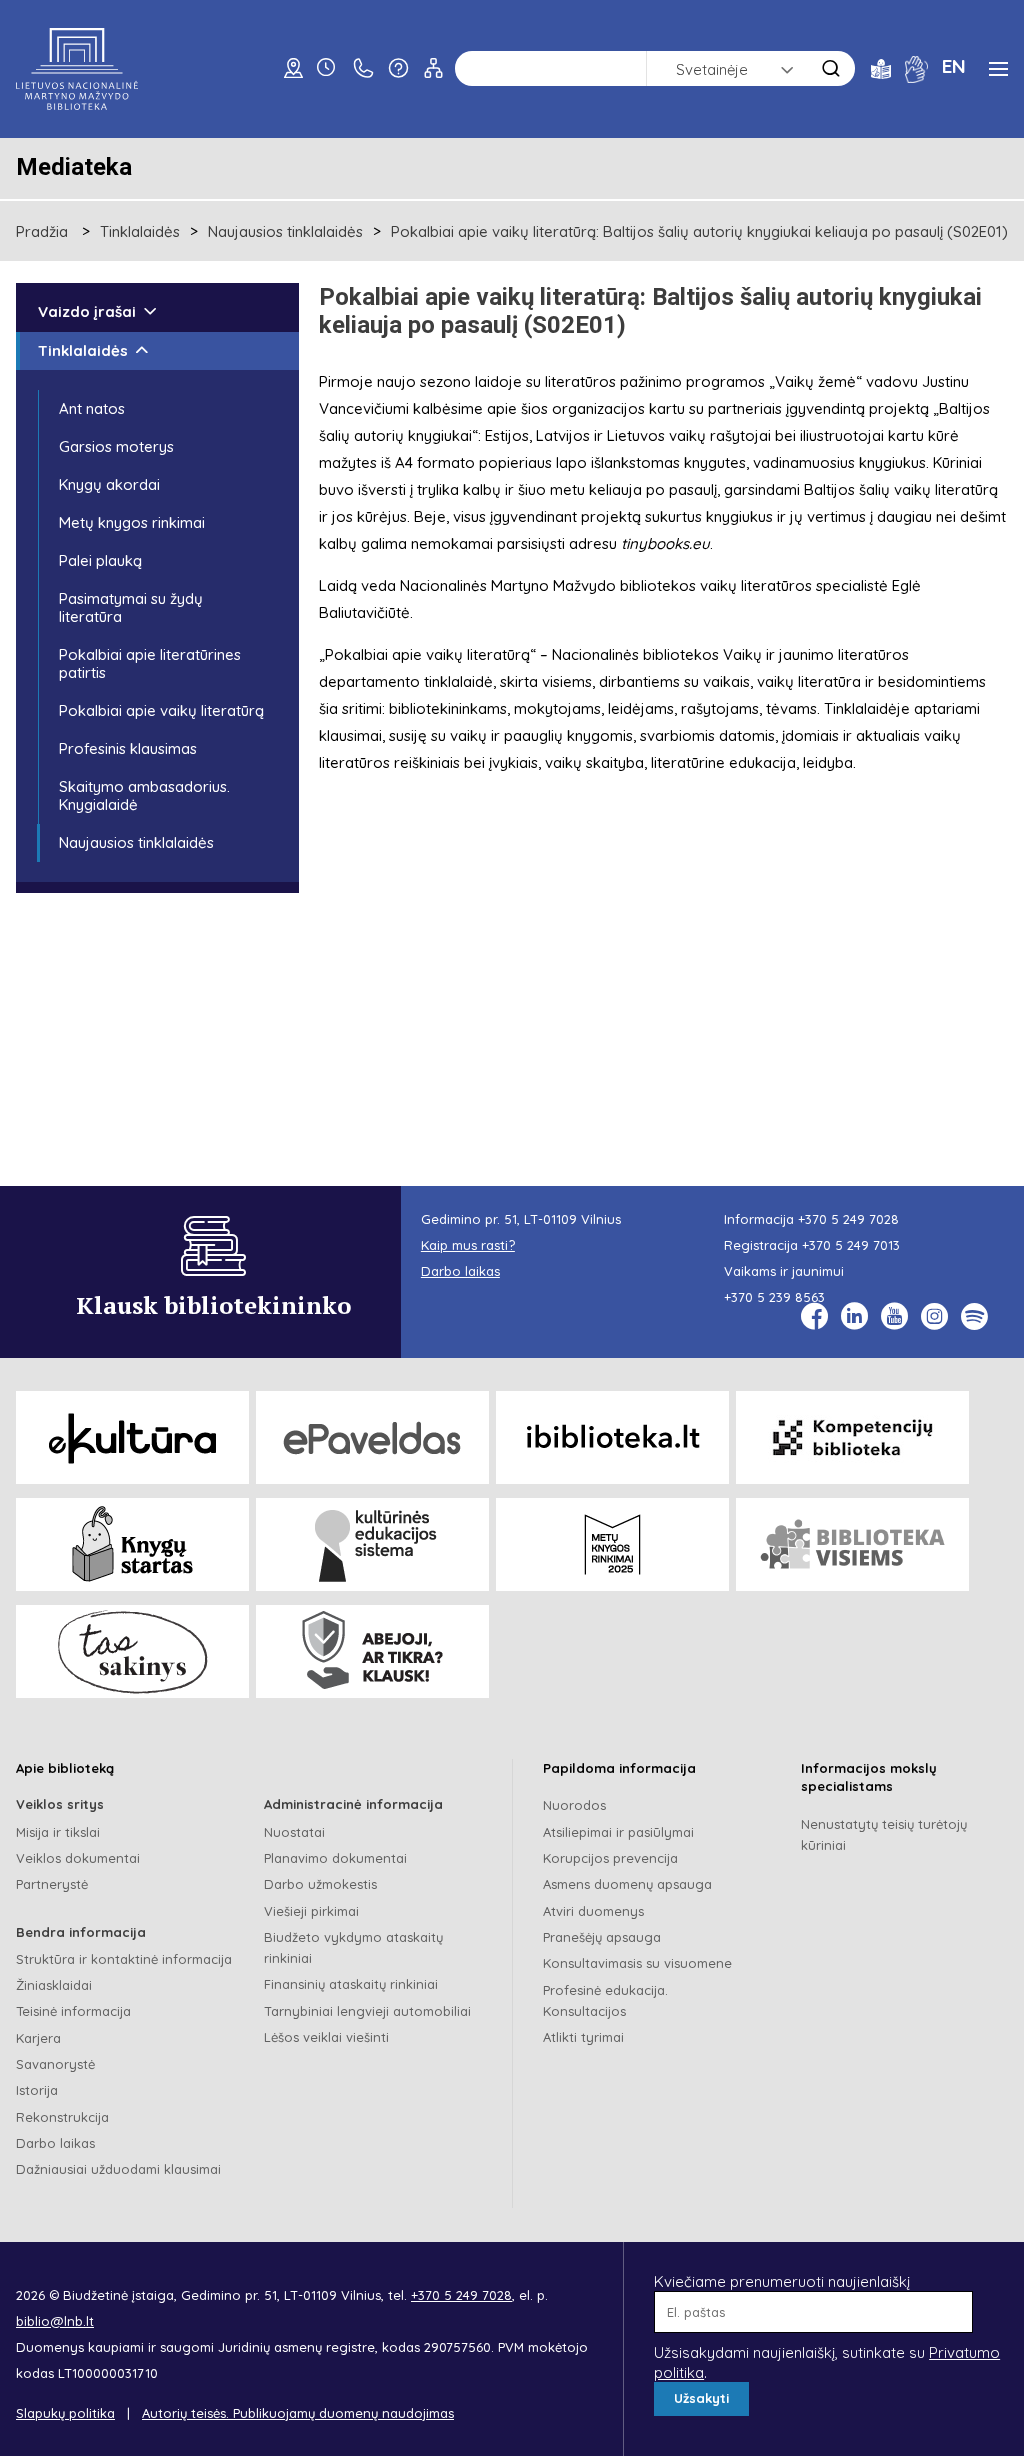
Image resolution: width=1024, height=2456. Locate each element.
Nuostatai (294, 1832)
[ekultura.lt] (132, 1437)
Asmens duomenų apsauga (627, 1884)
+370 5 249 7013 (851, 1245)
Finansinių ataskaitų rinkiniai (351, 1984)
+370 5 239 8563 (774, 1297)
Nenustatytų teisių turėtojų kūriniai (884, 1834)
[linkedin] (854, 1316)
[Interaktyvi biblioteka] (612, 1437)
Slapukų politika (65, 2413)
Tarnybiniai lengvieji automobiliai (367, 2011)
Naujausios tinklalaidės (285, 231)
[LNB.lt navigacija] (998, 69)
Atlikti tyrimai (583, 2037)
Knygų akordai (109, 484)
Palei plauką (100, 560)
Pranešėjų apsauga (602, 1937)
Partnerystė (52, 1884)
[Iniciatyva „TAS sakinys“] (132, 1651)
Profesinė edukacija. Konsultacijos (605, 2000)
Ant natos (92, 408)
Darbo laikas (55, 2143)
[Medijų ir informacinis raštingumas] (372, 1651)
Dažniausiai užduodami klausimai (118, 2169)
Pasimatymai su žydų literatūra (131, 607)
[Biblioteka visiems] (852, 1544)
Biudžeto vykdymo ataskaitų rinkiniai (353, 1947)
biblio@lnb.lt (55, 2321)
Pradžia (42, 231)
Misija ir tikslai (58, 1832)
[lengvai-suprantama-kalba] (881, 67)
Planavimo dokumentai (335, 1858)
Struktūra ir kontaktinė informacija (124, 1959)
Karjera (38, 2038)
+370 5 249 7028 (848, 1219)
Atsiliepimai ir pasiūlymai (618, 1832)
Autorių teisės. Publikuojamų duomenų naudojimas (298, 2413)
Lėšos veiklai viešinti (326, 2037)
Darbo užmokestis (320, 1884)
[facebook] (814, 1316)
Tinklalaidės (140, 231)
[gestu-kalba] (916, 67)
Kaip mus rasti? (468, 1245)
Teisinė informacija (73, 2011)
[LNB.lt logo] (77, 69)
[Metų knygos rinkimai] (612, 1544)
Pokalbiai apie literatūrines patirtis (150, 663)
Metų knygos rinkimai (132, 522)
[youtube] (894, 1316)
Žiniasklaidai (54, 1985)
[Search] (831, 68)
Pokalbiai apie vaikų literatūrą (161, 710)
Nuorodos (574, 1805)
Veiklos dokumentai (78, 1858)
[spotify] (974, 1316)
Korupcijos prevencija (610, 1858)
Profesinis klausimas (128, 748)
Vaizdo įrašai (87, 311)
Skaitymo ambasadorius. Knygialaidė (144, 795)
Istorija (37, 2090)
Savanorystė (55, 2064)
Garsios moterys (116, 446)
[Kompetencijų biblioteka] (852, 1437)
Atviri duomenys (593, 1911)
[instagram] (934, 1316)
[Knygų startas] (132, 1544)
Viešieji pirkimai (311, 1911)
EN (954, 66)
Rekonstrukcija (62, 2117)
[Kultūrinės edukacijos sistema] (372, 1544)
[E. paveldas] (372, 1437)
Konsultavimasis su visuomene (637, 1963)
